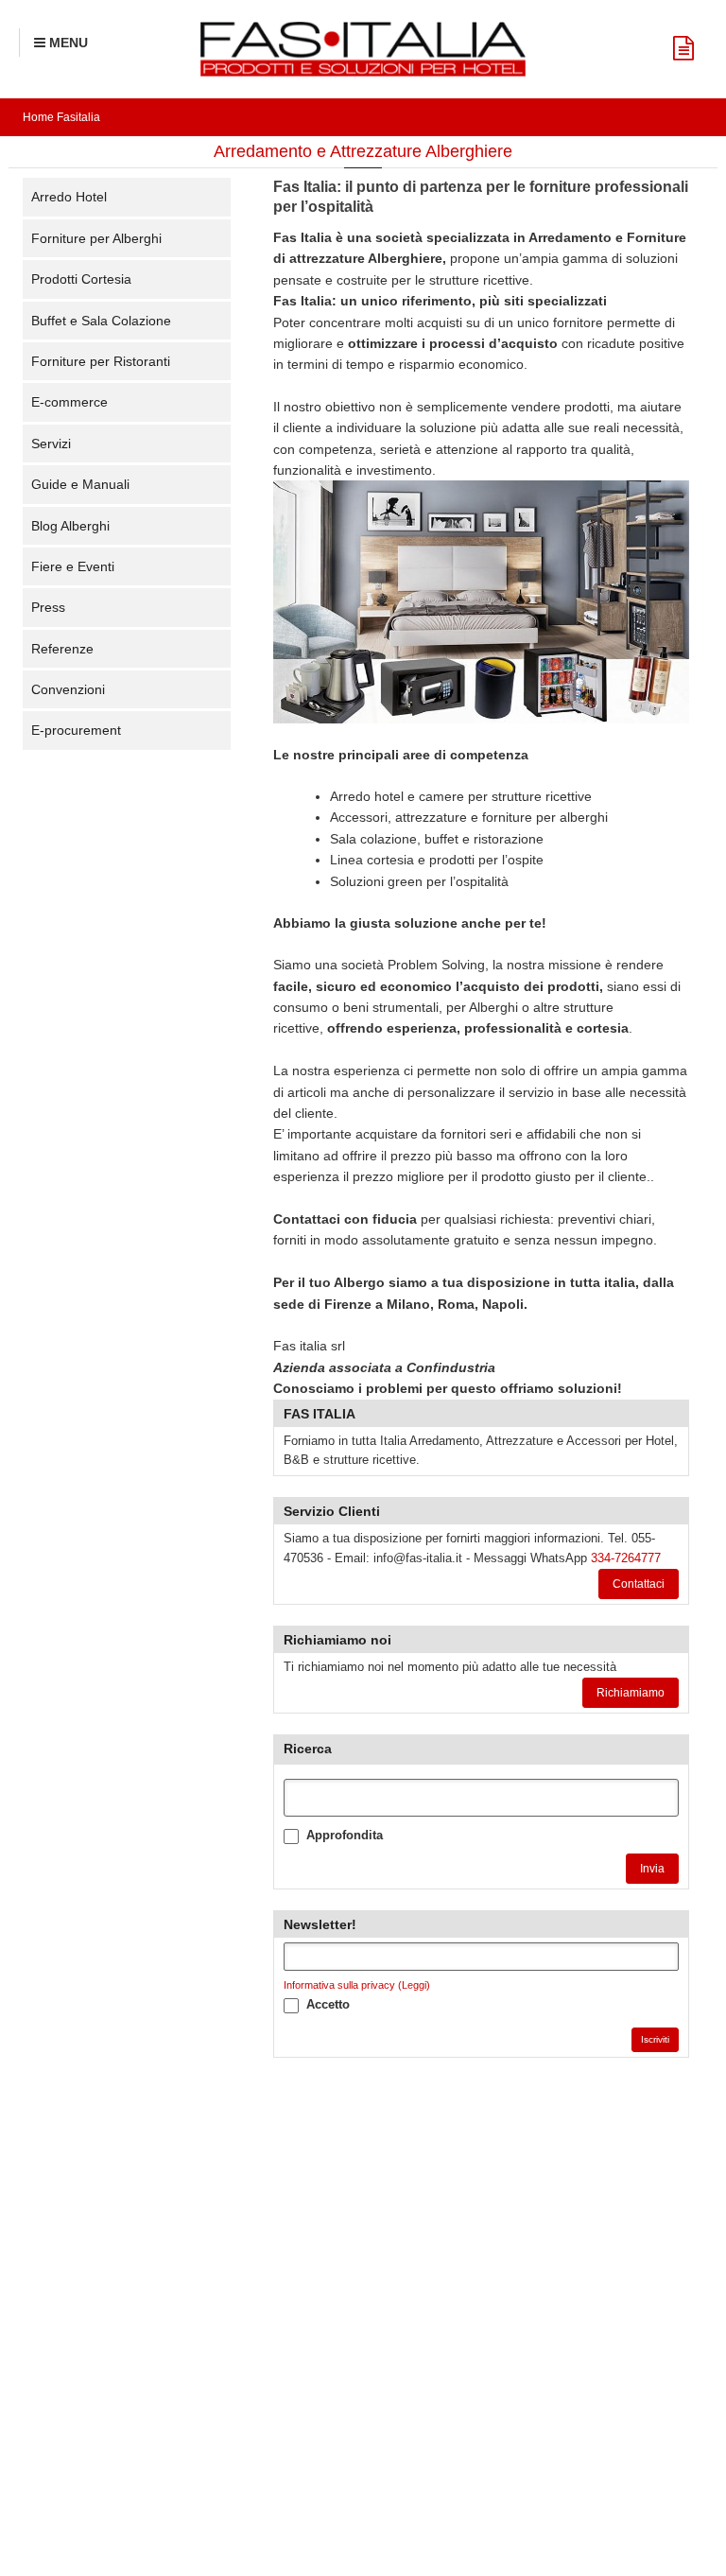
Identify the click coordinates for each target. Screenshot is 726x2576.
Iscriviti (655, 2039)
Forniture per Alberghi (96, 238)
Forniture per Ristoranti (101, 361)
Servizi (51, 444)
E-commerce (69, 402)
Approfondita (345, 1835)
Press (48, 607)
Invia (652, 1869)
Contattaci (639, 1584)
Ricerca (308, 1749)
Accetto (328, 2004)
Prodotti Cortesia (81, 279)
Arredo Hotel (69, 197)
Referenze (62, 649)
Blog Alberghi (70, 526)
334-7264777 (626, 1558)
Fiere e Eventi (73, 566)
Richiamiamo (631, 1693)
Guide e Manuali (80, 484)
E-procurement (76, 730)
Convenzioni (68, 689)
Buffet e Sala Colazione (101, 321)
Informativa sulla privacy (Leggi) (357, 1985)
